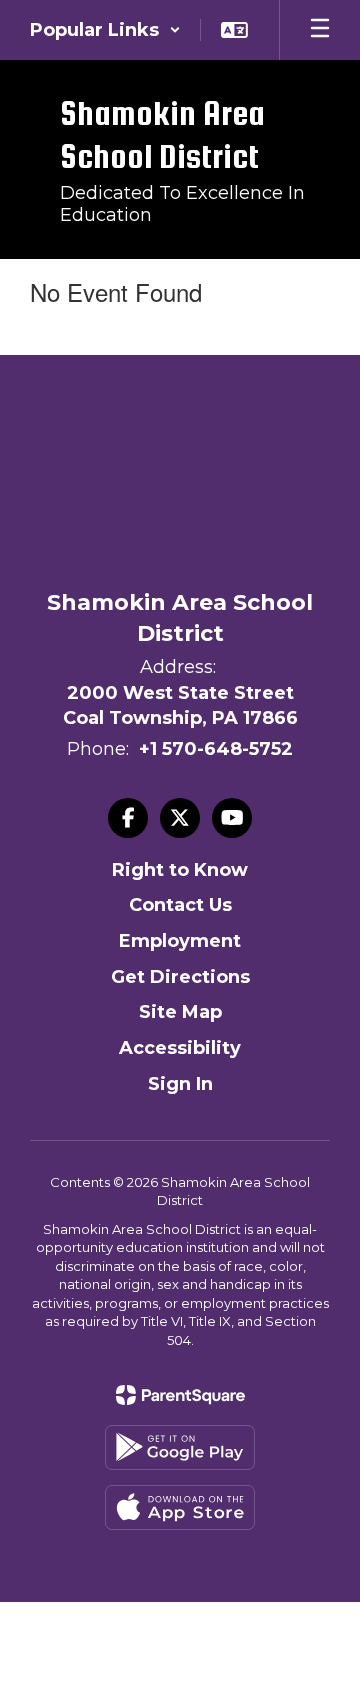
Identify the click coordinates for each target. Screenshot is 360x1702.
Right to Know (180, 870)
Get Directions (180, 977)
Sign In (180, 1084)
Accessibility (180, 1048)
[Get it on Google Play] (180, 1447)
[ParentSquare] (180, 1395)
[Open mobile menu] (320, 30)
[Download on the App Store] (180, 1507)
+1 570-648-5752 (216, 749)
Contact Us (180, 905)
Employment (180, 941)
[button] (105, 30)
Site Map (180, 1012)
